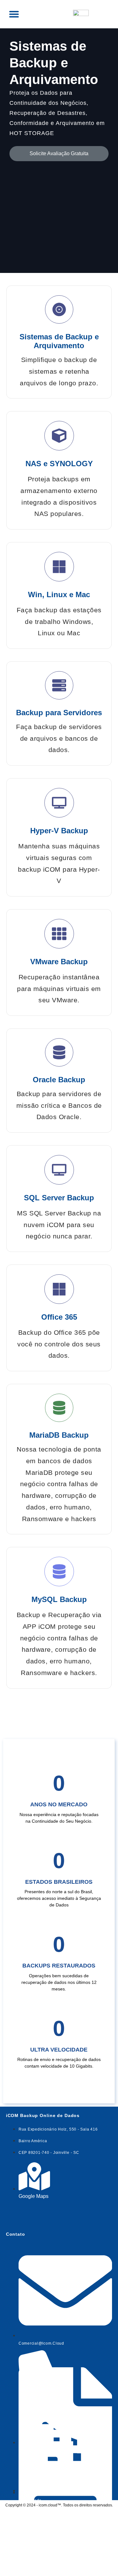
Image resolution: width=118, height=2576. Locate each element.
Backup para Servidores (59, 713)
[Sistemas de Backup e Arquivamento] (59, 309)
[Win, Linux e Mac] (59, 567)
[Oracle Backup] (59, 1052)
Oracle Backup (59, 1080)
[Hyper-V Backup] (59, 803)
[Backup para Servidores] (59, 685)
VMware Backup (59, 962)
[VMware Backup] (59, 934)
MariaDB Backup (59, 1435)
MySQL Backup (59, 1599)
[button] (14, 14)
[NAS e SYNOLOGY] (59, 436)
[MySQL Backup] (59, 1571)
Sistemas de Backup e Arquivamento (59, 341)
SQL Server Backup (59, 1198)
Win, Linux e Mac (59, 594)
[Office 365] (59, 1289)
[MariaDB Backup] (59, 1408)
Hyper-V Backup (59, 831)
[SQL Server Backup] (59, 1170)
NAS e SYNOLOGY (59, 464)
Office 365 (59, 1317)
